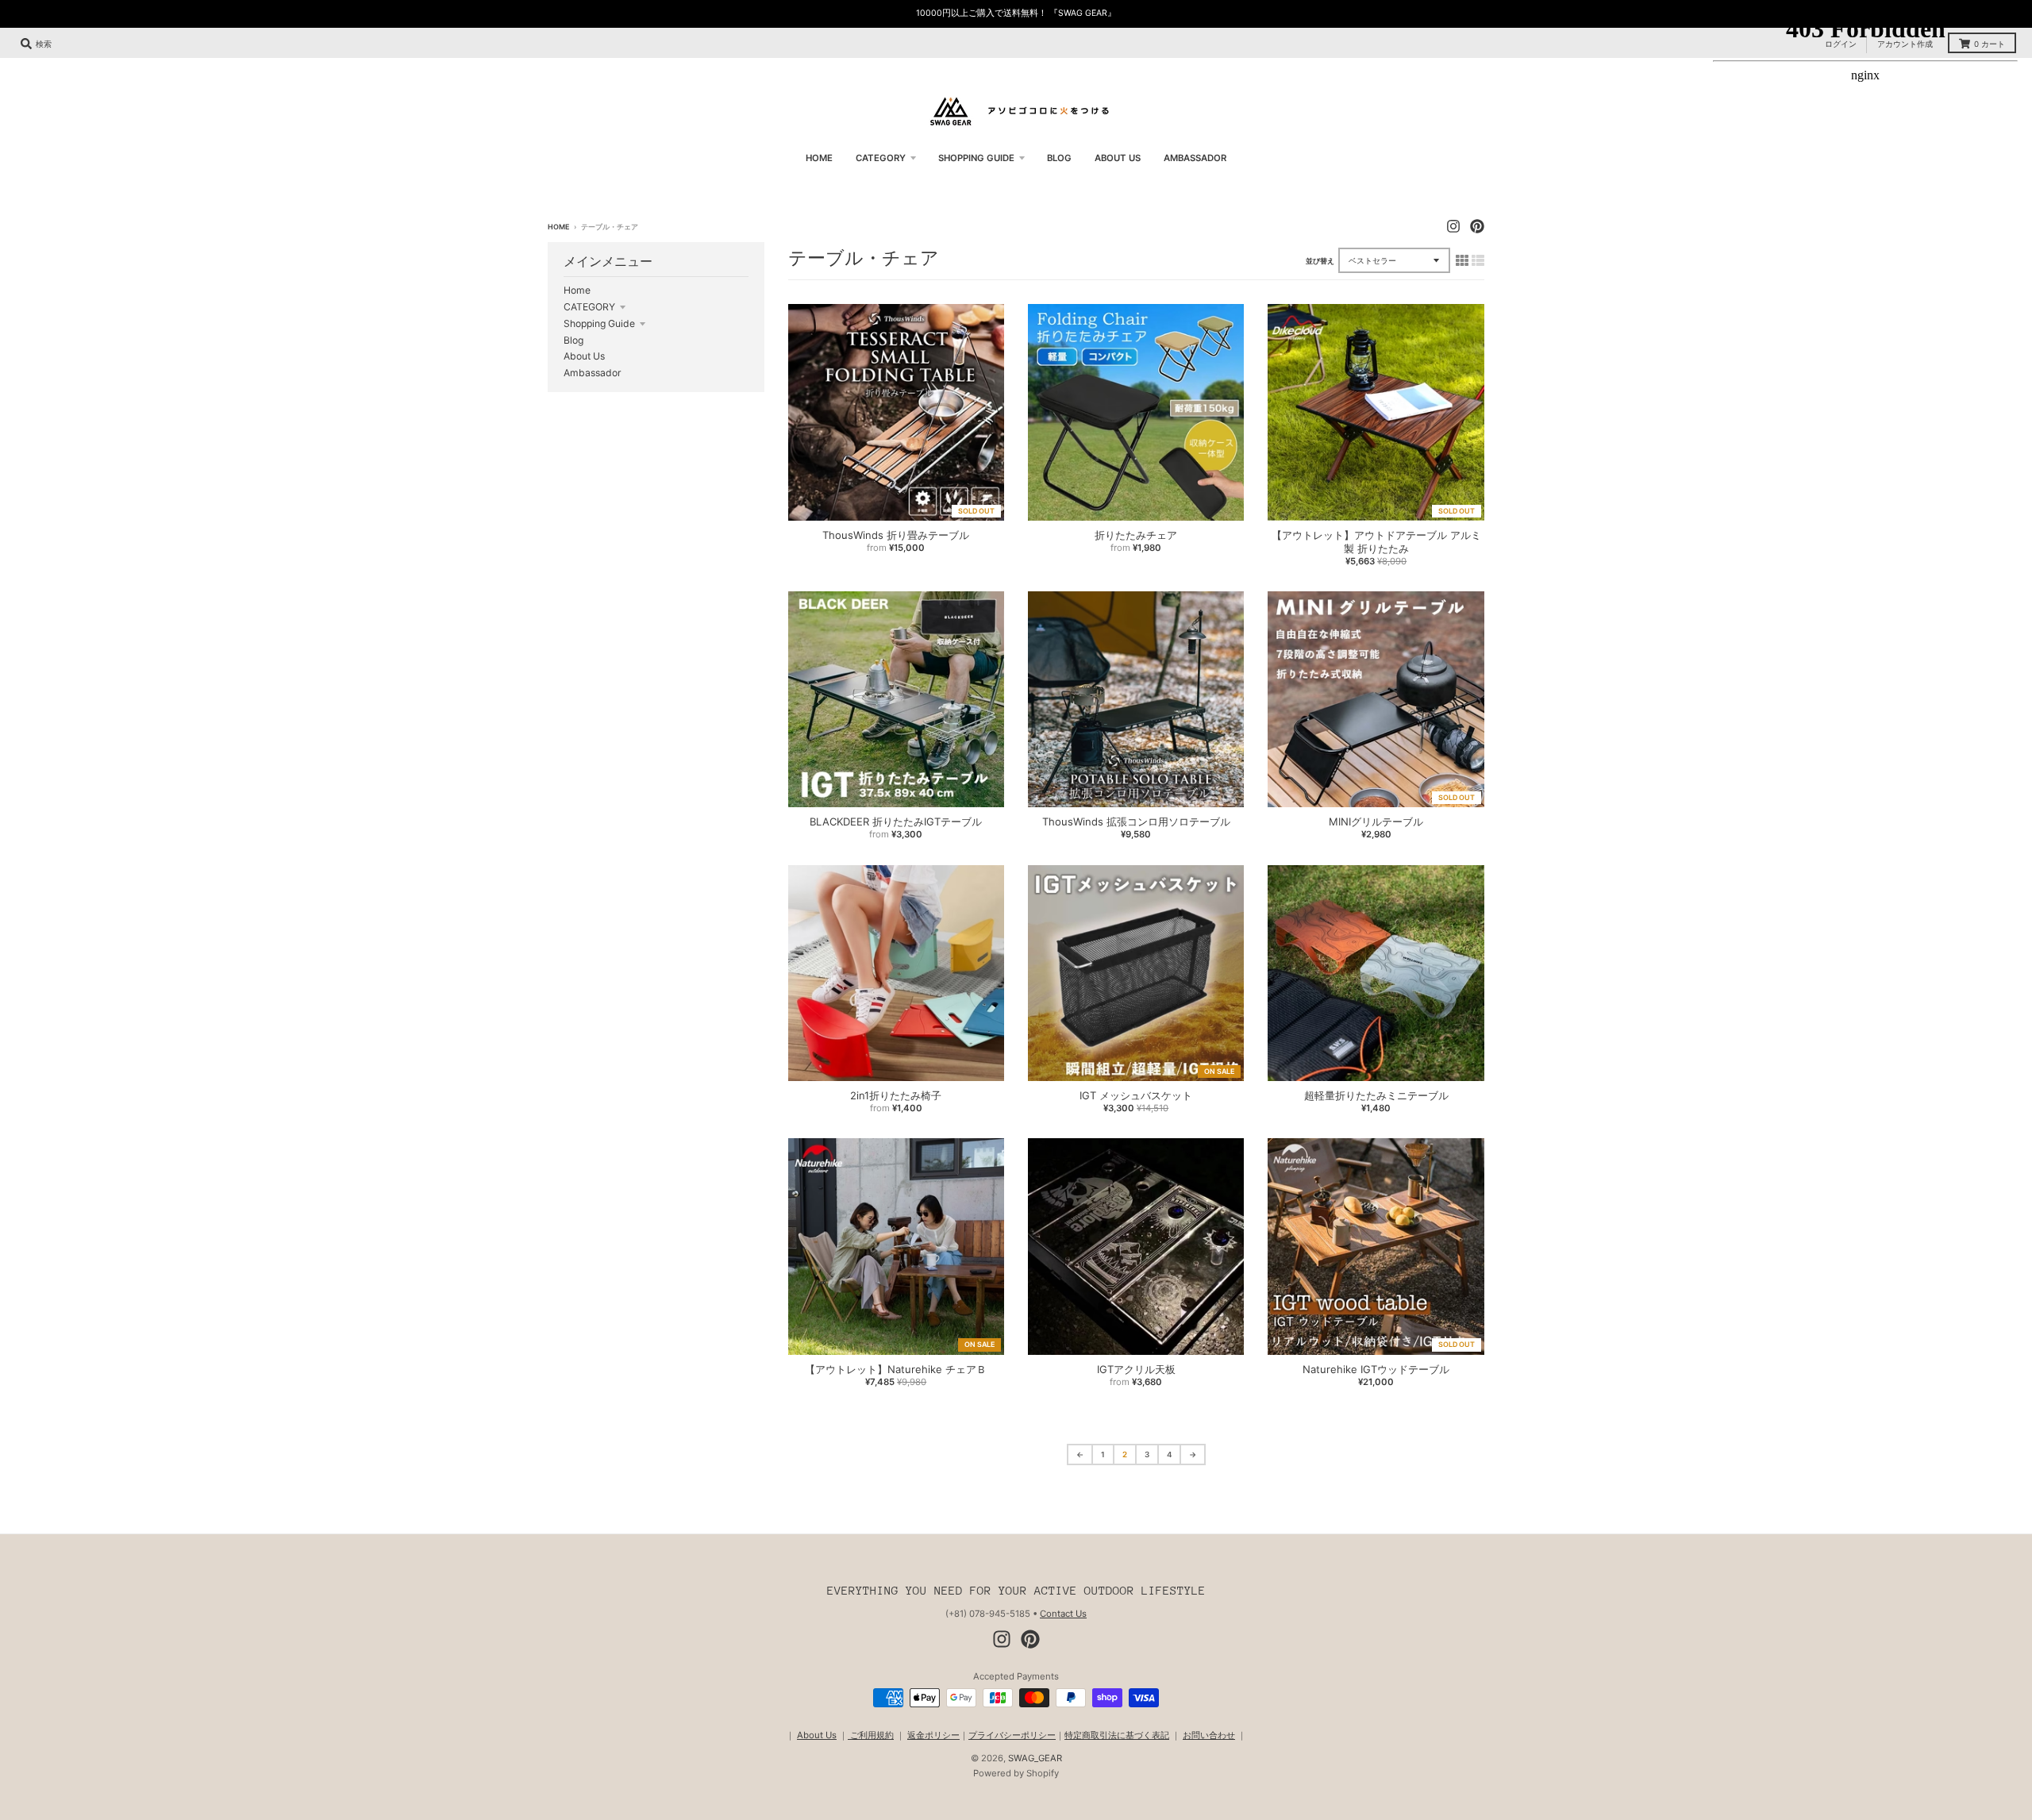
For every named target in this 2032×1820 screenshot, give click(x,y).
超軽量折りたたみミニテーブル (1376, 1095)
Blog (573, 340)
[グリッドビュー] (1462, 260)
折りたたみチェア (1136, 535)
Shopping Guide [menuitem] (976, 158)
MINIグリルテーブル (1376, 822)
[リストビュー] (1478, 260)
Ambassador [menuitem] (1195, 158)
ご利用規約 (871, 1735)
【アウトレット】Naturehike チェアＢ (896, 1369)
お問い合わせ (1209, 1735)
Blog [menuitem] (1059, 158)
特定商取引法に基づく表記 (1117, 1735)
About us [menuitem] (1118, 158)
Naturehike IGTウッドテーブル (1376, 1369)
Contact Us (1063, 1614)
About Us (817, 1735)
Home (558, 227)
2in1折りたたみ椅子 (896, 1095)
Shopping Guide (599, 323)
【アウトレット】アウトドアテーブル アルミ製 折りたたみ (1376, 542)
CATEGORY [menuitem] (881, 158)
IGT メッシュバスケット (1136, 1095)
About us (584, 356)
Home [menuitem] (819, 158)
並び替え (1320, 261)
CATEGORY (589, 307)
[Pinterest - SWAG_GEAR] (1477, 226)
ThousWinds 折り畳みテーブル (896, 535)
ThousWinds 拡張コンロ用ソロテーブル (1136, 822)
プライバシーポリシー (1012, 1735)
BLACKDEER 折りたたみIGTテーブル (896, 822)
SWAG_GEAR (1035, 1758)
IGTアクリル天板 (1136, 1369)
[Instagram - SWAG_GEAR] (1453, 226)
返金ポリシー (933, 1735)
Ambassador (593, 373)
